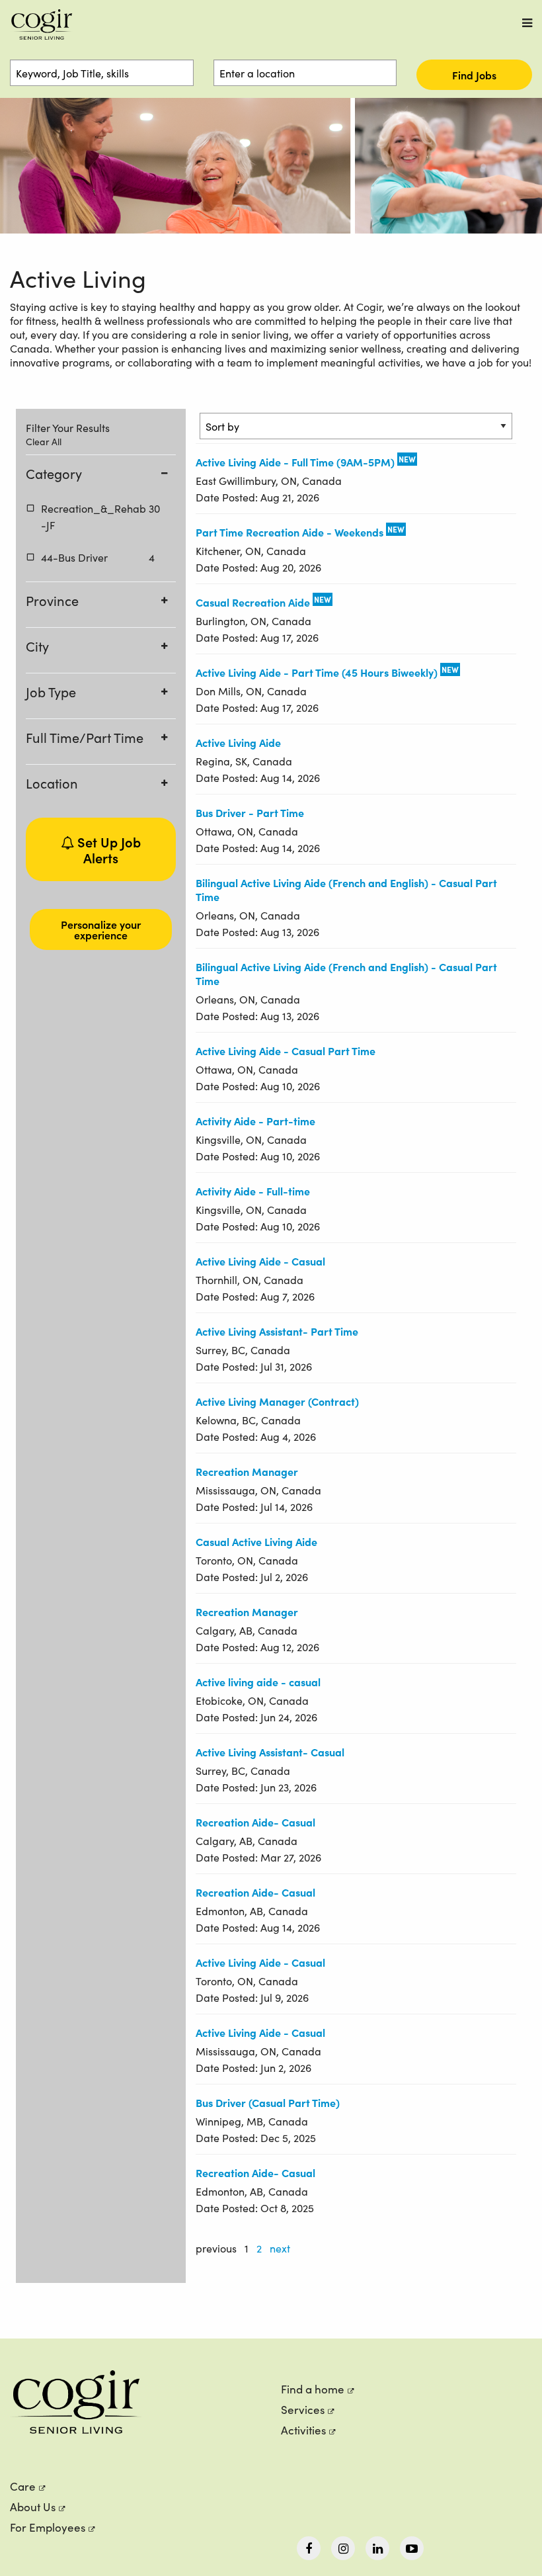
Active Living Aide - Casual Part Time (286, 1051)
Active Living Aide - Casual (260, 1261)
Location (52, 783)
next (280, 2248)
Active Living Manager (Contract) (277, 1401)
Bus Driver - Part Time (250, 812)
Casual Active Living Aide (256, 1541)
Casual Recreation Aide (253, 602)
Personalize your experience (101, 929)
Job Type (51, 692)
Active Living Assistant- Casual (270, 1752)
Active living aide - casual (258, 1682)
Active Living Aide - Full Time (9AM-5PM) (295, 462)
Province (52, 600)
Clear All (44, 442)
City (37, 646)
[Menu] (527, 23)
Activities (303, 2430)
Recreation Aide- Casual (255, 1822)
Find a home (313, 2389)
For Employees (48, 2527)
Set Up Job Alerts (107, 849)
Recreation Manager (247, 1471)
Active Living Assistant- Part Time (277, 1331)
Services (303, 2410)
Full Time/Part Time (85, 737)
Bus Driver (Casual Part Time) (268, 2102)
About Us (33, 2507)
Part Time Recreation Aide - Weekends (290, 532)
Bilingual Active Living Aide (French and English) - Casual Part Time (346, 889)
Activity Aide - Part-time (255, 1121)
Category (54, 473)
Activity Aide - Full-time (253, 1191)
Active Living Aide (238, 742)
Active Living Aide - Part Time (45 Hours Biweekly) (317, 672)
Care (23, 2486)
